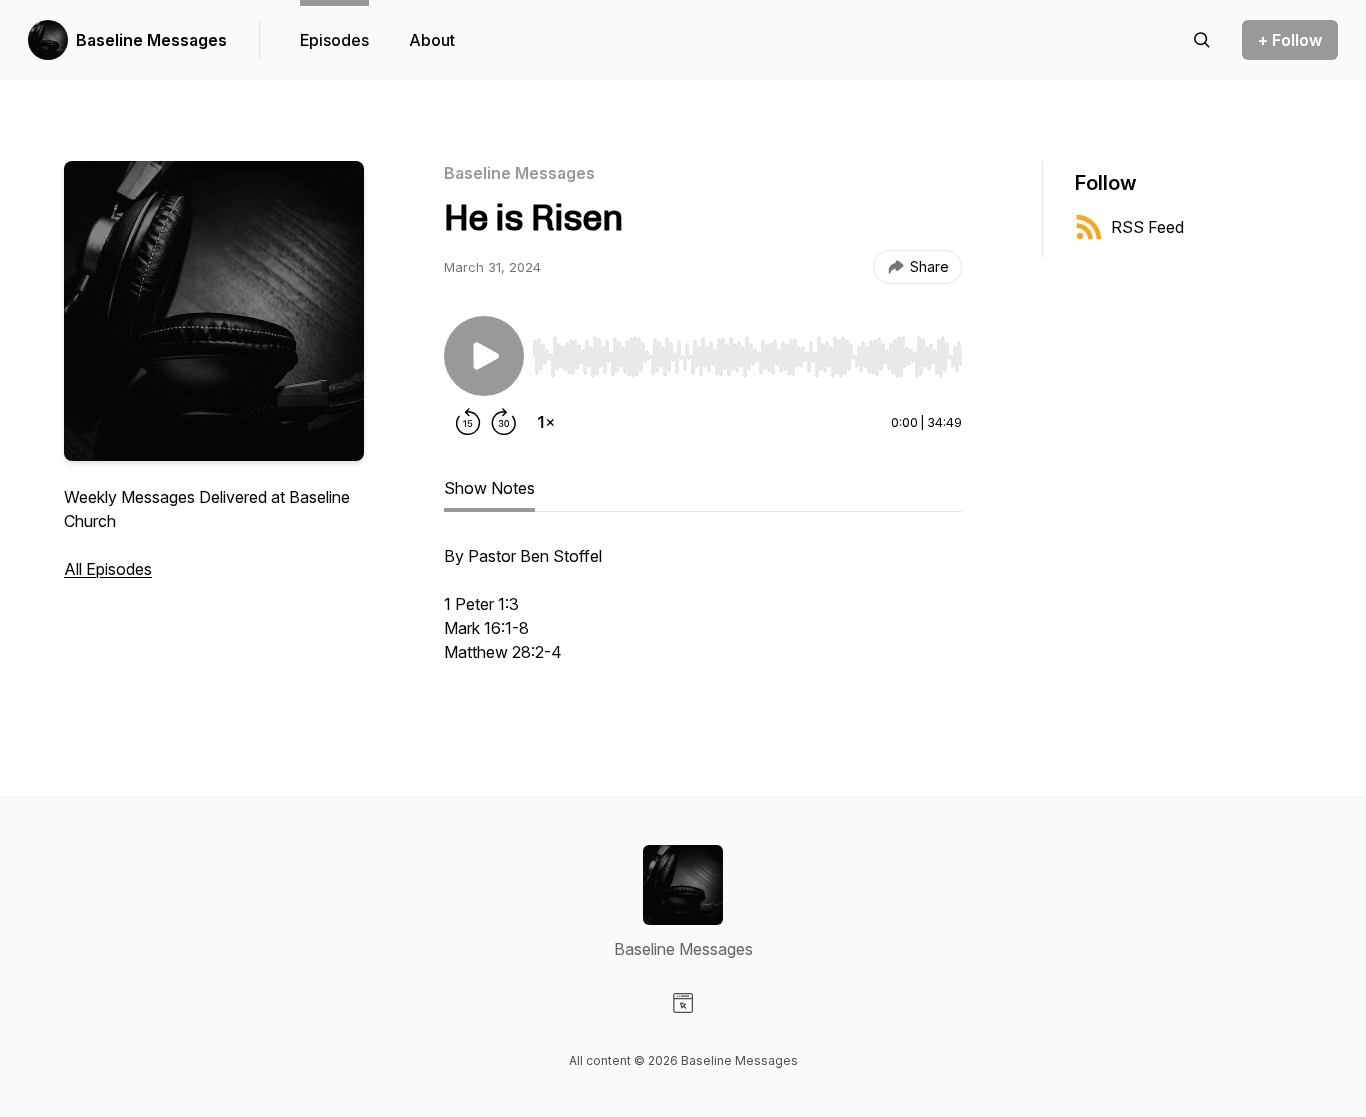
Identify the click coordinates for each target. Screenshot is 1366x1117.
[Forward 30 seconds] (504, 422)
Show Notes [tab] (489, 488)
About (432, 40)
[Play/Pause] (484, 356)
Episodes (334, 40)
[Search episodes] (1202, 40)
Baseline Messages (151, 40)
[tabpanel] (703, 614)
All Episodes (108, 569)
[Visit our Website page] (683, 1003)
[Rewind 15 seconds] (468, 422)
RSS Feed (1147, 227)
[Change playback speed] (546, 422)
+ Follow (1290, 40)
